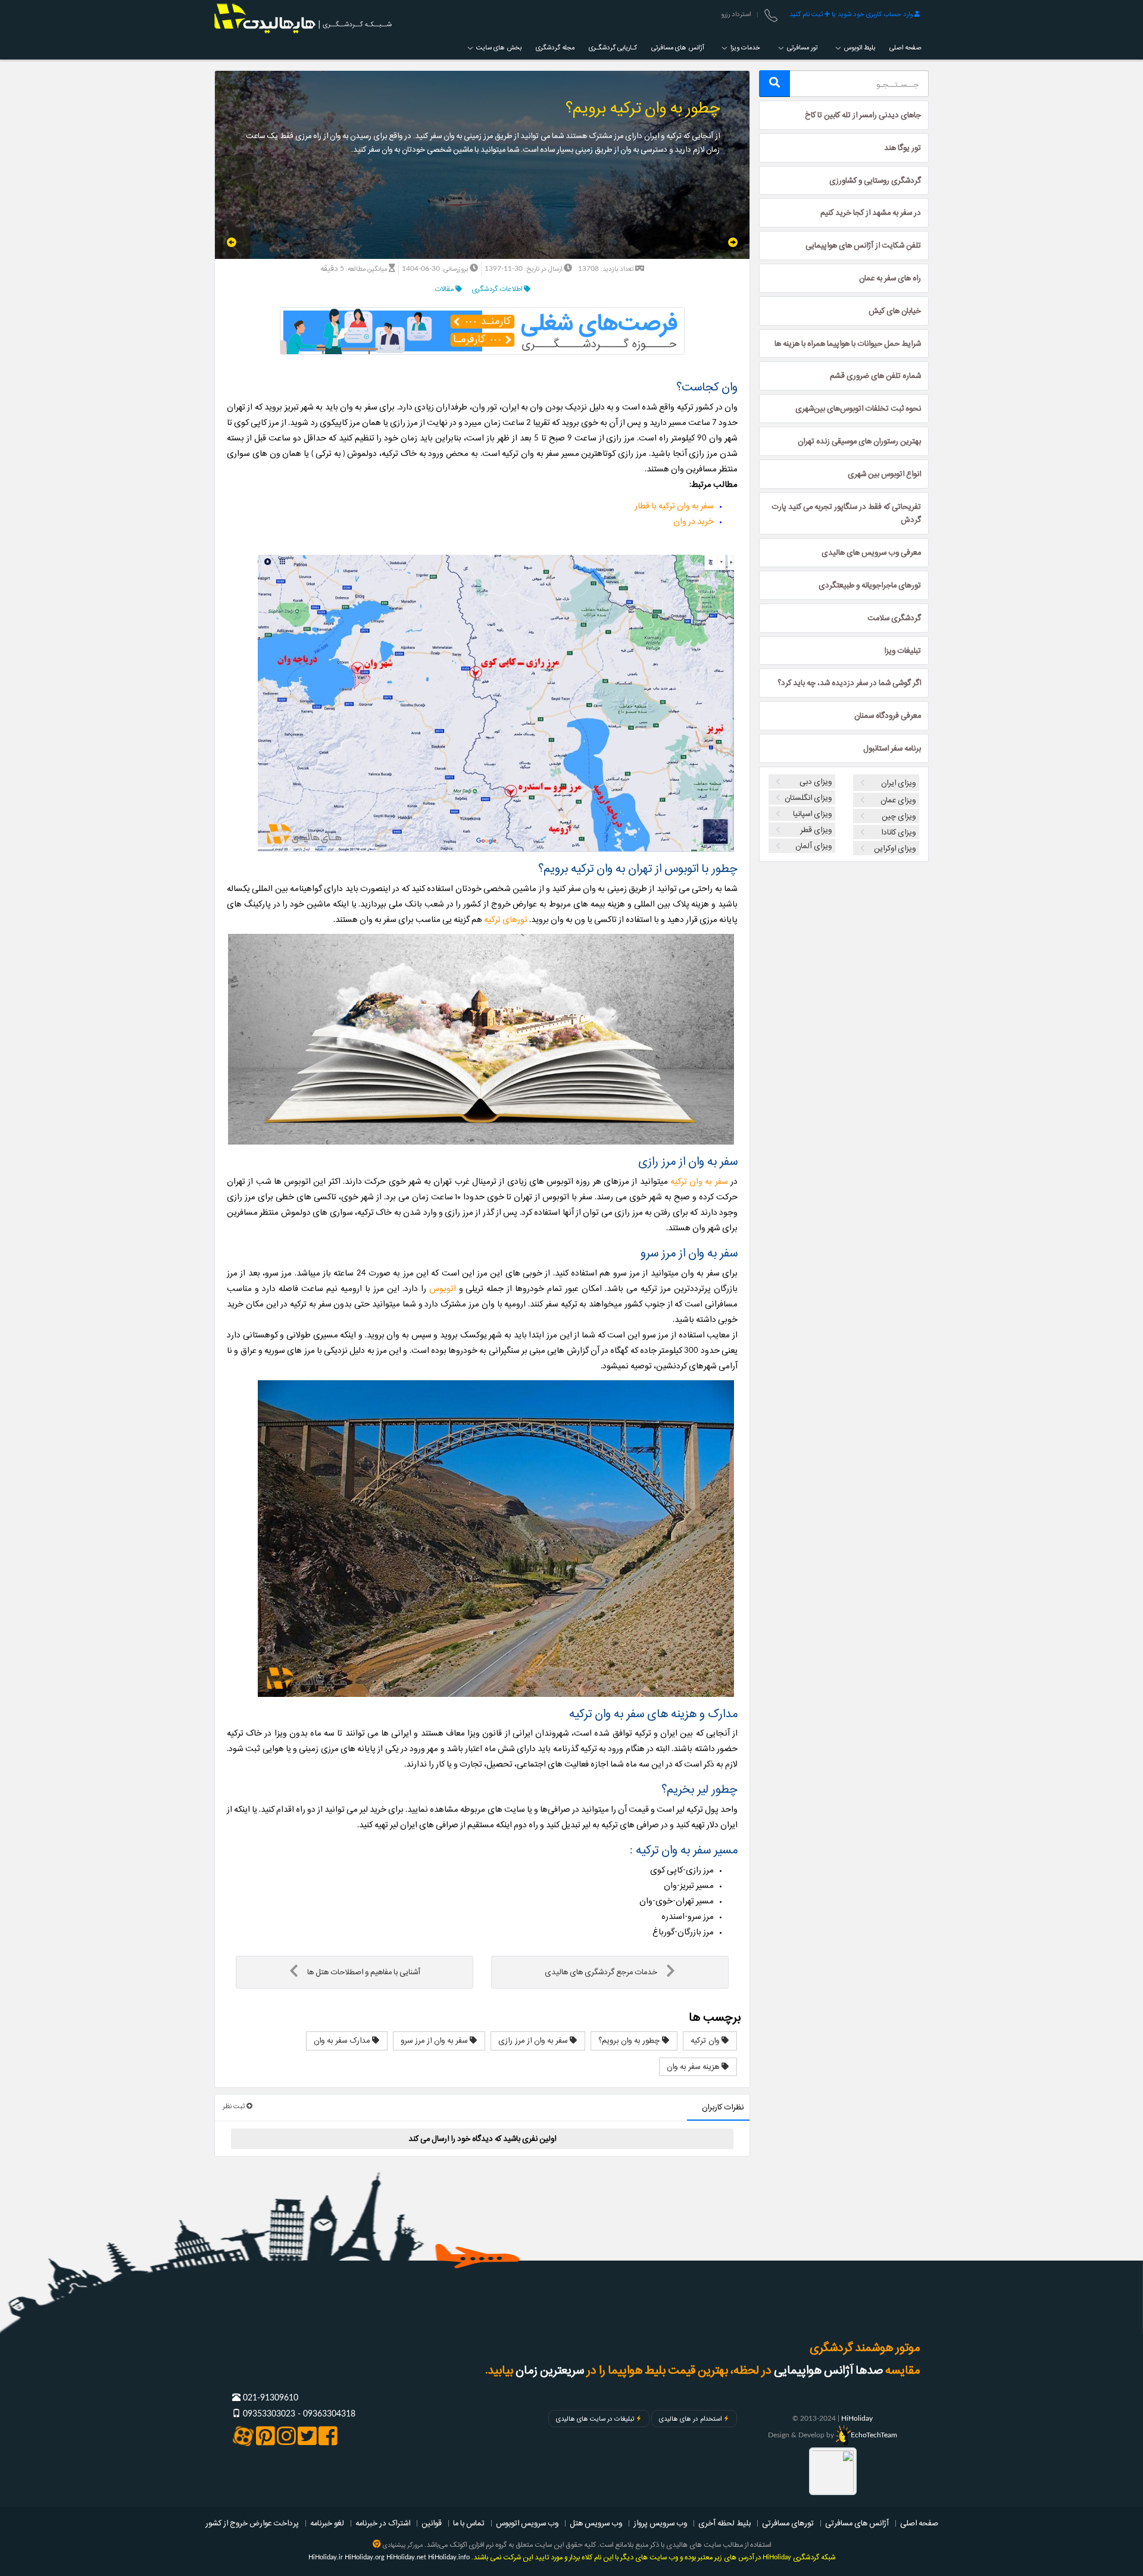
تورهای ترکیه (506, 920)
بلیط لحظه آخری (724, 2523)
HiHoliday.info (449, 2557)
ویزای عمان (898, 800)
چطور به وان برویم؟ (630, 2040)
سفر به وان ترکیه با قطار (674, 506)
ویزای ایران (899, 783)
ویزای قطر (816, 830)
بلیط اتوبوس (859, 48)
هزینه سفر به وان (694, 2067)
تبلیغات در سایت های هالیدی (595, 2419)
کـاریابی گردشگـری (613, 48)
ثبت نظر (235, 2106)
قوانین (432, 2523)
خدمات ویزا (744, 48)
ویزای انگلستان (808, 798)
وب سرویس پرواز (660, 2523)
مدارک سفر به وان (343, 2040)
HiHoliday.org (365, 2557)
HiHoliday (857, 2418)
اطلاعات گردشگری (498, 289)
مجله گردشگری (555, 48)
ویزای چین (899, 816)
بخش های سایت (498, 48)
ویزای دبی (816, 781)
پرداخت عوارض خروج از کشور (252, 2523)
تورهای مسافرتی (788, 2523)
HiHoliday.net (406, 2557)
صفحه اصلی (905, 48)
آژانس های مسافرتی (677, 48)
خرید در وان (694, 522)
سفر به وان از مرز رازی (534, 2040)
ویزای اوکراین (895, 848)
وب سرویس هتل (596, 2523)
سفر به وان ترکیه (699, 1182)
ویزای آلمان (813, 846)
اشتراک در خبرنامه (383, 2523)
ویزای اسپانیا (812, 814)
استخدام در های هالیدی (690, 2419)
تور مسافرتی (801, 48)
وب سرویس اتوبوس (527, 2523)
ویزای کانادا (898, 832)
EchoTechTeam (874, 2435)
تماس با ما (469, 2523)
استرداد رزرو (736, 14)
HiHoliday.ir (326, 2557)
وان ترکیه (706, 2040)
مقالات (445, 289)
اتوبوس (443, 1289)
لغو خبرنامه (327, 2523)
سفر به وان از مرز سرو (435, 2040)
